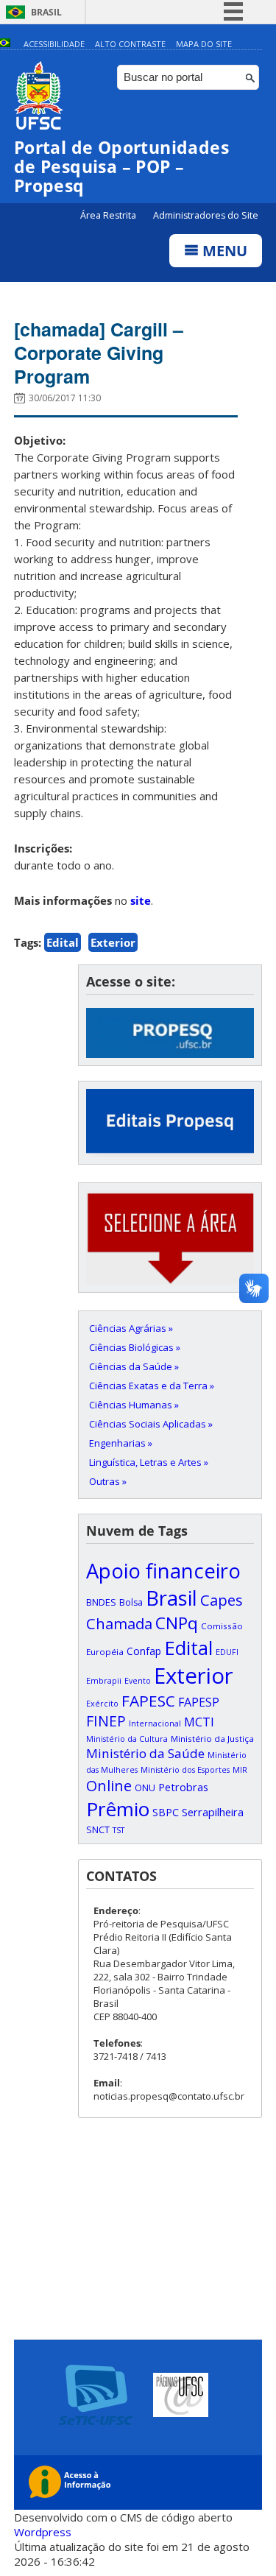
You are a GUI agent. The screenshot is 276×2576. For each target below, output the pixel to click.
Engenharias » (121, 1443)
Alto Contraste (130, 44)
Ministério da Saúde (145, 1753)
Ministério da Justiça (212, 1739)
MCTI (199, 1722)
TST (118, 1830)
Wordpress (43, 2532)
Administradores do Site (206, 215)
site (141, 900)
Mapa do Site (204, 44)
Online (109, 1786)
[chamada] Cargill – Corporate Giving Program (99, 353)
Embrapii (104, 1681)
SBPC (166, 1812)
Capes (222, 1600)
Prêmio (118, 1809)
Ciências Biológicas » (135, 1347)
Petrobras (183, 1787)
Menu (223, 251)
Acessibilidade (54, 44)
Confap (144, 1651)
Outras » (108, 1481)
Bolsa (131, 1602)
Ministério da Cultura (127, 1739)
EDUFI (227, 1652)
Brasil (46, 12)
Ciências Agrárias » (131, 1328)
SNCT (98, 1829)
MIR (240, 1770)
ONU (145, 1788)
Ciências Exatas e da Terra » (152, 1386)
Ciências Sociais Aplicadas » (151, 1424)
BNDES (101, 1602)
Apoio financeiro (163, 1571)
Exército (102, 1704)
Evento (138, 1681)
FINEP (106, 1721)
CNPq (177, 1623)
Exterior (113, 942)
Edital (63, 942)
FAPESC (148, 1701)
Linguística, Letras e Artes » (149, 1462)
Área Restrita (109, 215)
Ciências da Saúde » (134, 1366)
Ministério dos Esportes (185, 1770)
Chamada (119, 1623)
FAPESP (199, 1702)
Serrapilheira (213, 1812)
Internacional (155, 1723)
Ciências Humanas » (134, 1405)
